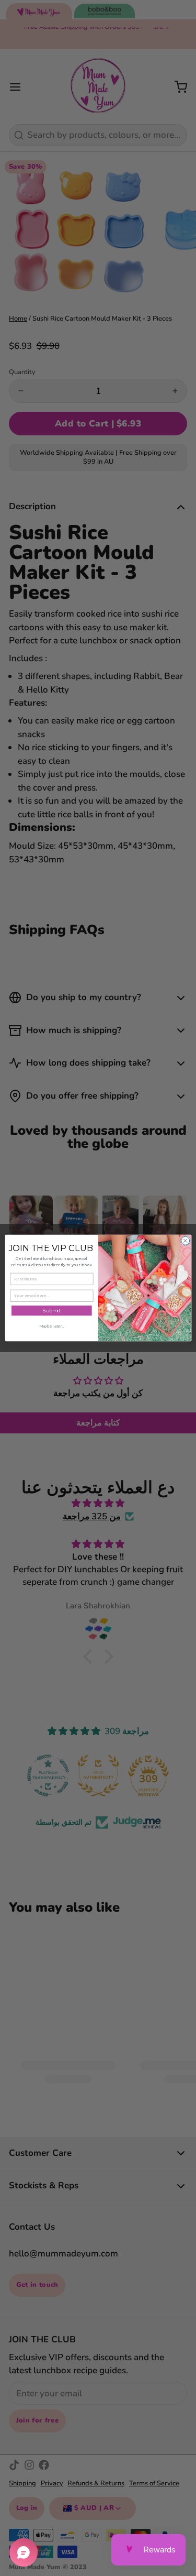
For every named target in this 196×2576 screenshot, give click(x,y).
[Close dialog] (185, 1241)
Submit (51, 1311)
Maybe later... (51, 1326)
